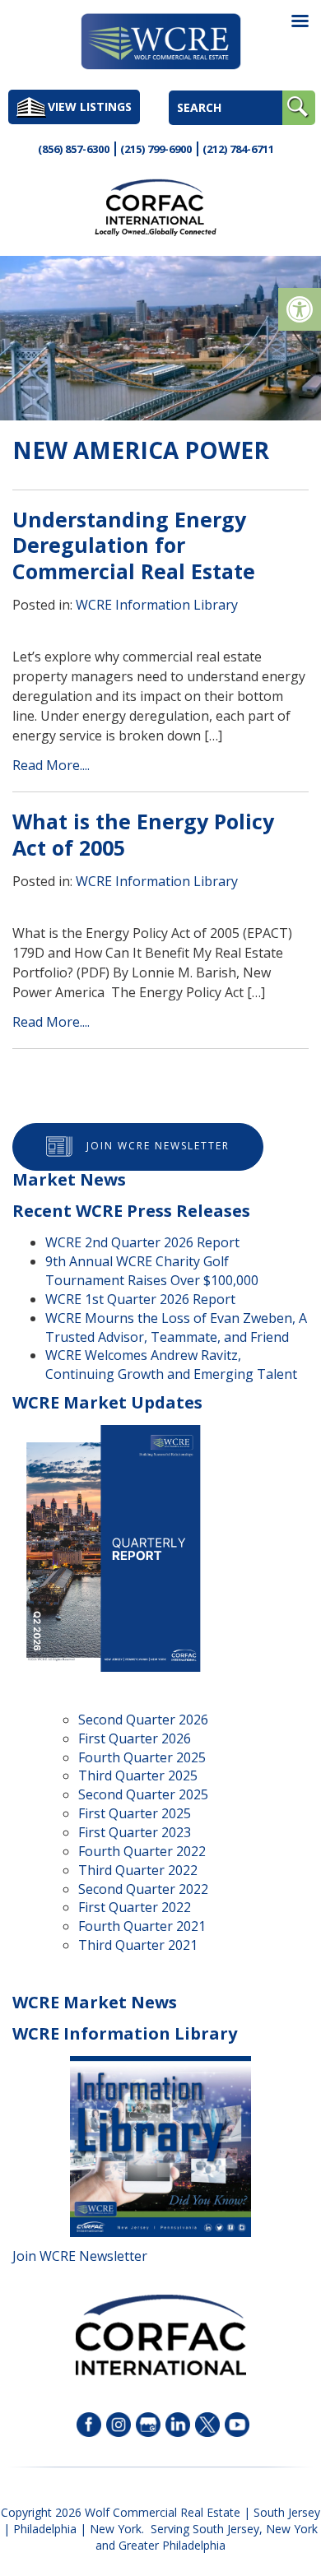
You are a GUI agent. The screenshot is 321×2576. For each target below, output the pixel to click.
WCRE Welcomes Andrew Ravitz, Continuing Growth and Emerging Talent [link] (171, 1365)
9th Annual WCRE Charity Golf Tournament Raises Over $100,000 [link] (152, 1271)
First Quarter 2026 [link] (135, 1738)
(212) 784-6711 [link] (238, 149)
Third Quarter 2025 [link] (138, 1775)
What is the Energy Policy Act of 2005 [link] (143, 834)
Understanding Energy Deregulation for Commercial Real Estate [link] (134, 545)
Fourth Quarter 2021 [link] (142, 1926)
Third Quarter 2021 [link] (138, 1945)
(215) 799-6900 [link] (156, 149)
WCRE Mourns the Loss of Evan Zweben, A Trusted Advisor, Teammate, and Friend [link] (176, 1327)
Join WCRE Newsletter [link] (158, 1146)
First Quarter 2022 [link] (135, 1907)
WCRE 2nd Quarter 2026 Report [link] (142, 1242)
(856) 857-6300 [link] (74, 149)
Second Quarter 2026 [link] (143, 1720)
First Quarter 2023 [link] (135, 1832)
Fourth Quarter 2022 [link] (142, 1851)
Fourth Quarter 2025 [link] (142, 1757)
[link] (300, 309)
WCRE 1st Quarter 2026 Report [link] (140, 1299)
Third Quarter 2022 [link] (138, 1870)
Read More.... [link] (51, 765)
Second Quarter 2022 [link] (143, 1889)
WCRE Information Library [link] (157, 605)
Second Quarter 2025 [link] (143, 1794)
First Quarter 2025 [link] (135, 1813)
